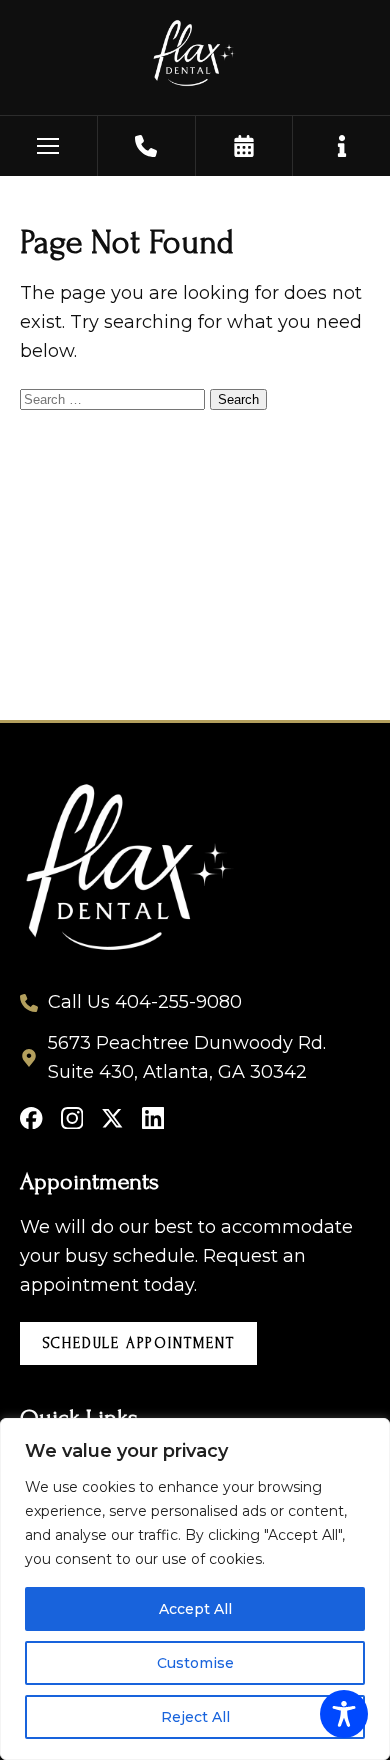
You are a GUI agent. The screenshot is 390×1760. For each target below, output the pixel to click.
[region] (195, 1589)
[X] (112, 1118)
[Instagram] (72, 1118)
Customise (195, 1663)
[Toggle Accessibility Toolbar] (344, 1714)
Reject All (195, 1717)
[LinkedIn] (153, 1118)
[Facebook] (31, 1118)
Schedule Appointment (139, 1343)
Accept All (195, 1609)
